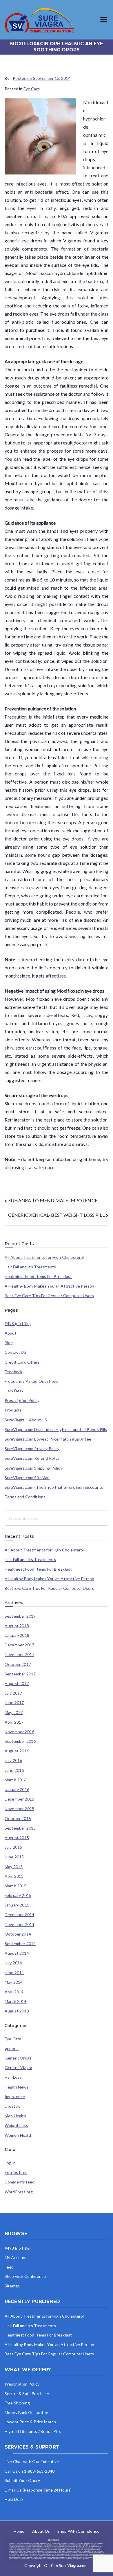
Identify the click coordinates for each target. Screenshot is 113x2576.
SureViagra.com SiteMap (27, 1478)
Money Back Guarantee (26, 2412)
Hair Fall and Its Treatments (30, 1267)
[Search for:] (57, 1518)
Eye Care (32, 89)
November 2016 (19, 1732)
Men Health (16, 2116)
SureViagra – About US (26, 1420)
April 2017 (14, 1722)
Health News (17, 2087)
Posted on (42, 78)
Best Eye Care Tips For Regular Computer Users (49, 1296)
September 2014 (20, 1944)
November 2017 (19, 1655)
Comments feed (20, 2182)
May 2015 (14, 1867)
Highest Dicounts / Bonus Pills (33, 2431)
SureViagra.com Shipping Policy (33, 1468)
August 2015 (17, 1838)
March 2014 (16, 2001)
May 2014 (14, 1982)
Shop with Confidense (25, 2276)
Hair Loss (13, 2077)
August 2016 (17, 1751)
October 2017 (18, 1664)
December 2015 (19, 1799)
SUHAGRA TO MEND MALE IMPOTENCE (53, 1200)
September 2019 (20, 1616)
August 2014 (17, 1953)
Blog (9, 1343)
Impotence (15, 2097)
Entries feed (16, 2172)
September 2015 (20, 1828)
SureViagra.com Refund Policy (32, 1458)
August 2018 (17, 1626)
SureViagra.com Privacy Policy (32, 1449)
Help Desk (14, 1391)
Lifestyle (13, 2106)
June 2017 (14, 1703)
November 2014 (19, 1925)
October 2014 (18, 1934)
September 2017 (20, 1674)
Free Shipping (17, 2403)
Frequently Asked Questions (31, 1381)
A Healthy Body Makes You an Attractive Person (49, 1286)
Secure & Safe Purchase (27, 2394)
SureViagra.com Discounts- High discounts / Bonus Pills (56, 1430)
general (12, 2048)
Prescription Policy (22, 1400)
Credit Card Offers (22, 1362)
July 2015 (13, 1847)
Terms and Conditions (25, 1497)
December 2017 (19, 1645)
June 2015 (14, 1857)
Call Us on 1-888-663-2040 (30, 2471)
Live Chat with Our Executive (32, 2461)
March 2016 (16, 1780)
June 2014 (14, 1973)
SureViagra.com (73, 2565)
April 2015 (14, 1876)
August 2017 (17, 1684)
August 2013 (17, 2011)
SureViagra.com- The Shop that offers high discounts (54, 1487)
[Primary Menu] (104, 20)
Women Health (19, 2135)
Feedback (13, 1372)
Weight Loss (16, 2125)
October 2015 (18, 1819)
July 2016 (13, 1760)
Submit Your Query (22, 2480)
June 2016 (14, 1770)
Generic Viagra (18, 2068)
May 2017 (14, 1713)
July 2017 (13, 1693)
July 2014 (13, 1963)
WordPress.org (19, 2192)
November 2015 (19, 1809)
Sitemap (12, 2286)
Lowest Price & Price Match (30, 2422)
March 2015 (16, 1886)
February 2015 (18, 1895)
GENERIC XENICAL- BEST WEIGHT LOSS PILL (56, 1215)
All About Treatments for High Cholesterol (44, 1257)
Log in (10, 2163)
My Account (16, 2257)
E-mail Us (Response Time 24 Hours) (38, 2490)
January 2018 (17, 1635)
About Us (41, 2531)
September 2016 (20, 1741)
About (11, 1333)
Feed (9, 2267)
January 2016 (17, 1790)
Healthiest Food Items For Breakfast (38, 1277)
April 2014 (14, 1992)
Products (13, 1410)
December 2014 (19, 1915)
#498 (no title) (18, 1324)
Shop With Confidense (78, 2531)
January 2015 (17, 1905)
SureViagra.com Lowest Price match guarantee (48, 1439)
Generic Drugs (18, 2058)
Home (19, 2531)
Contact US (16, 1352)
